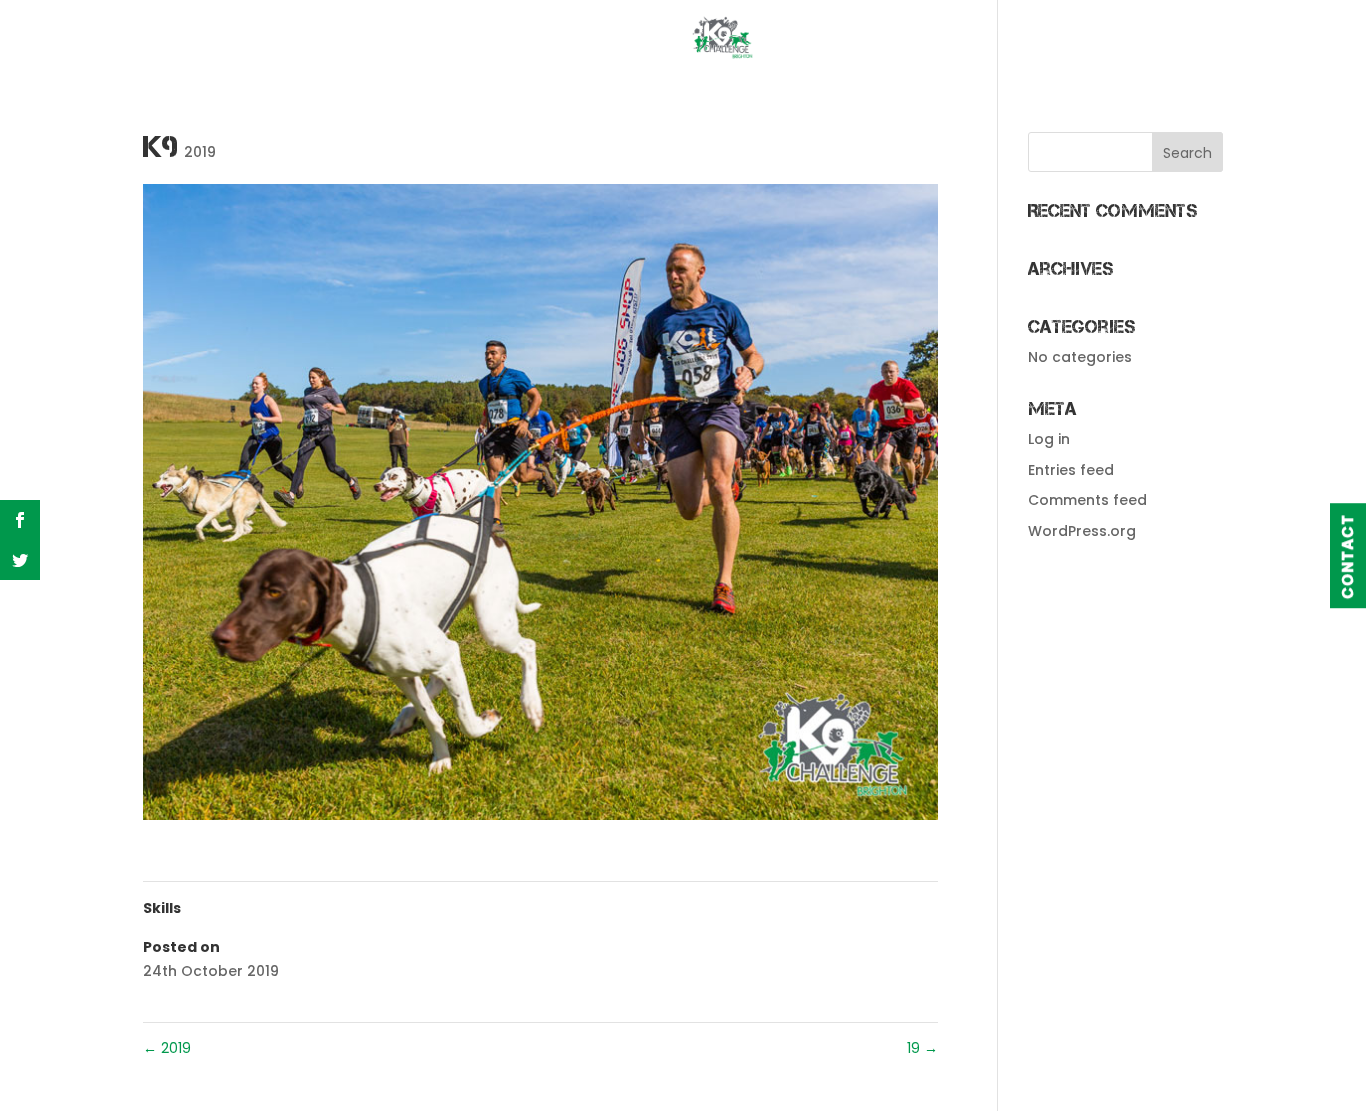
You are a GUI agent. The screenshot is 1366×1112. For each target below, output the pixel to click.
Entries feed (1071, 470)
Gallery (1142, 39)
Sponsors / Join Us (521, 39)
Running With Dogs (989, 39)
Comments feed (1087, 500)
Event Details (324, 39)
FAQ (854, 39)
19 (922, 1048)
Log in (1049, 439)
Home (212, 39)
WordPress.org (1082, 531)
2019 (200, 152)
